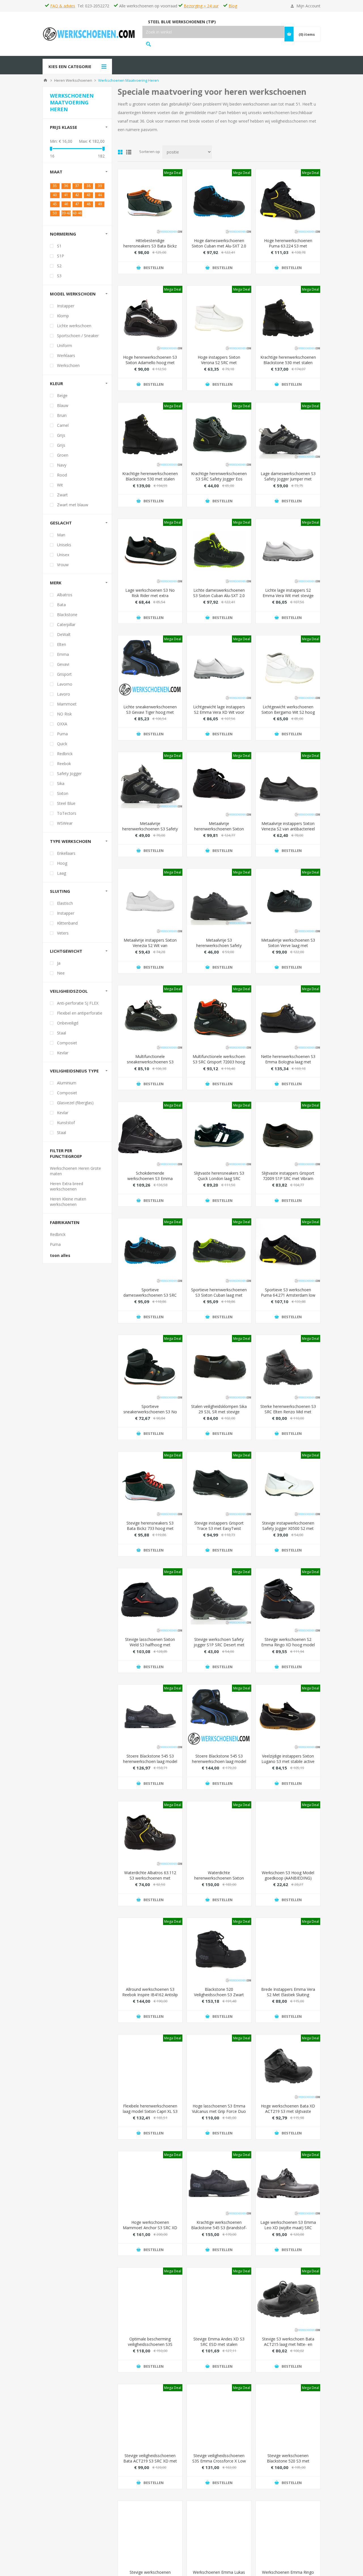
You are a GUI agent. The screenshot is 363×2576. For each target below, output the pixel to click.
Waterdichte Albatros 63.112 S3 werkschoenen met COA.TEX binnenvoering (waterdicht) (150, 1881)
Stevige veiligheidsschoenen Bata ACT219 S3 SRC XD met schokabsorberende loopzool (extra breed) (150, 2464)
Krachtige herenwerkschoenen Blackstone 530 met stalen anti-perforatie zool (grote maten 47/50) (150, 482)
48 (88, 204)
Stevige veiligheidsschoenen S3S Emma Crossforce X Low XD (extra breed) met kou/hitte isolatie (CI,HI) (219, 2464)
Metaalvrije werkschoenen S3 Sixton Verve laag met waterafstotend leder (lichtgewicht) (288, 948)
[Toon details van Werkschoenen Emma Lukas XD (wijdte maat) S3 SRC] (219, 2533)
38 (88, 186)
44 (100, 195)
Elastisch (65, 903)
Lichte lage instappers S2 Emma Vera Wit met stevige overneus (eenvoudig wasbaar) (288, 598)
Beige (62, 395)
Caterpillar (66, 624)
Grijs (61, 435)
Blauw (63, 405)
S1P (61, 256)
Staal (62, 1033)
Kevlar (63, 1053)
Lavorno (65, 684)
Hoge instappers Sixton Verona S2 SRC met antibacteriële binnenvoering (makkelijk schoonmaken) (219, 365)
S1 (59, 246)
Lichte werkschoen (74, 326)
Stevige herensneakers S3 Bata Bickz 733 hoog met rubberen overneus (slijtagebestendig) (150, 1531)
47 (77, 204)
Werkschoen (68, 365)
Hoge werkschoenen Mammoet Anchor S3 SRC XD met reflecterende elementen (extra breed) (150, 2230)
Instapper (66, 306)
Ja (59, 963)
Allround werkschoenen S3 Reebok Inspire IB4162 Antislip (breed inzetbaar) (150, 1995)
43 (88, 195)
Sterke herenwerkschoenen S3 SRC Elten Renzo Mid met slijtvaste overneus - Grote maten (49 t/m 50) (288, 1414)
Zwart (62, 495)
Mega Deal (173, 173)
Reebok (64, 764)
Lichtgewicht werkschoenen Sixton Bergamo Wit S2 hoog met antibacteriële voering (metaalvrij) (288, 715)
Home (45, 80)
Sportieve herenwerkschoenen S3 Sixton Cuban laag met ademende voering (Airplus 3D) (219, 1298)
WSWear (65, 823)
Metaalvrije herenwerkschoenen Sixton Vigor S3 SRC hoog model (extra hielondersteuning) (219, 832)
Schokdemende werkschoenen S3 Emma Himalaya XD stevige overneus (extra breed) (150, 1181)
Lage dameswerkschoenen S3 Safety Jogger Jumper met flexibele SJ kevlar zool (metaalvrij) (288, 482)
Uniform (65, 346)
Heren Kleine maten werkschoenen (68, 1202)
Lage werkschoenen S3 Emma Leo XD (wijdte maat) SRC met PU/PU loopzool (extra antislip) (288, 2230)
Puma (62, 734)
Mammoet (67, 704)
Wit (60, 485)
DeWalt (64, 634)
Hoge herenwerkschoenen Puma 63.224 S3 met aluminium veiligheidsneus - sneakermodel (288, 249)
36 (66, 186)
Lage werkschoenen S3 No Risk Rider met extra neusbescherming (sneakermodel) (150, 598)
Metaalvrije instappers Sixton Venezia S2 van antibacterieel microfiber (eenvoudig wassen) (288, 832)
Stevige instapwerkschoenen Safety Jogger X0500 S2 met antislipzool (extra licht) (288, 1528)
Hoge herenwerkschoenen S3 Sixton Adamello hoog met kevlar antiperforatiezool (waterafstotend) (150, 365)
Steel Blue (66, 803)
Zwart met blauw (73, 505)
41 (66, 195)
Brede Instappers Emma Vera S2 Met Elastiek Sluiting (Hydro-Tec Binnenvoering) (288, 1995)
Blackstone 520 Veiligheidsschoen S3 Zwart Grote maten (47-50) (219, 1995)
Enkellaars (66, 853)
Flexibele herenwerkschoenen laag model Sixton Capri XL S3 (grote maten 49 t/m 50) (150, 2111)
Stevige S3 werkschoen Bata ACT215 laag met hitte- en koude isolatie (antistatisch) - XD (288, 2347)
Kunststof (66, 1123)
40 (55, 195)
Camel (63, 425)
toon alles (60, 1255)
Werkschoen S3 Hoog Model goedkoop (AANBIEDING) (288, 1875)
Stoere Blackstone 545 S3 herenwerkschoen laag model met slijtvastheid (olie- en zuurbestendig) (150, 1764)
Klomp (63, 316)
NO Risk (64, 714)
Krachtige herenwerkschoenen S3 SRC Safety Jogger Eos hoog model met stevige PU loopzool (219, 482)
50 (55, 213)
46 (66, 204)
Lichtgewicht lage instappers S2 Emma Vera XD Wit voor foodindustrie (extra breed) (219, 712)
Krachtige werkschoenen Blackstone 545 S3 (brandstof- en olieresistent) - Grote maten (219, 2230)
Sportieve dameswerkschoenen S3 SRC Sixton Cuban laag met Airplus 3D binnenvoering (150, 1298)
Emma (63, 654)
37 (77, 186)
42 (77, 195)
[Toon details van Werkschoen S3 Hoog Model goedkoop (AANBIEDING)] (288, 1833)
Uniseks (64, 545)
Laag (62, 873)
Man (61, 535)
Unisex (63, 555)
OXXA (62, 724)
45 (55, 204)
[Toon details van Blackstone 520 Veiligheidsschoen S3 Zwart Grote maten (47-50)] (219, 1950)
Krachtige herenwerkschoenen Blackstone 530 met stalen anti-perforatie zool (288, 363)
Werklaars (66, 355)
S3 (59, 276)
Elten (62, 644)
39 (100, 186)
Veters (63, 933)
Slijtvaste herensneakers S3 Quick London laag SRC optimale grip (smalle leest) (219, 1178)
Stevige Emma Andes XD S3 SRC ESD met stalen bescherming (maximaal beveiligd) (219, 2347)
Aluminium (67, 1083)
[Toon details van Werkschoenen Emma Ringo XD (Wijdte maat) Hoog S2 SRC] (288, 2533)
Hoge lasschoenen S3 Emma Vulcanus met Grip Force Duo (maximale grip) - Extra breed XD (219, 2114)
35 (55, 186)
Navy (62, 465)
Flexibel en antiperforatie (80, 1013)
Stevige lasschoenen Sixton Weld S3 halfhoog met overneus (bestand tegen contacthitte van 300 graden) (150, 1647)
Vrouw (63, 565)
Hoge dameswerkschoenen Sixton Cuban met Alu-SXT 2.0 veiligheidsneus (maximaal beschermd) (219, 249)
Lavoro (64, 694)
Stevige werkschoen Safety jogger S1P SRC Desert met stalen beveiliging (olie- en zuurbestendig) (219, 1647)
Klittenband (67, 923)
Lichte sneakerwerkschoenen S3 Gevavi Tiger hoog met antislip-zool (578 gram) (150, 712)
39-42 (66, 213)
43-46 (77, 213)
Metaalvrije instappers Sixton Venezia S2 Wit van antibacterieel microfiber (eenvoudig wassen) (150, 948)
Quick (62, 744)
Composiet (67, 1043)
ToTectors (67, 813)
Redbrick (65, 754)
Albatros (65, 595)
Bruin (62, 415)
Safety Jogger (69, 773)
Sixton (63, 793)
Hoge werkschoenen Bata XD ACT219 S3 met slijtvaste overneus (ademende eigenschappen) (288, 2114)
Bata (61, 605)
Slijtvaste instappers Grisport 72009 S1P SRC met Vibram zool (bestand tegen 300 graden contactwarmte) (288, 1181)
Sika (61, 783)
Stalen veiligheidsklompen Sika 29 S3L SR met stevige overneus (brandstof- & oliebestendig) (219, 1414)
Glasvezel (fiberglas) (75, 1103)
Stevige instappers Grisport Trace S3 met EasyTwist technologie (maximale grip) (219, 1528)
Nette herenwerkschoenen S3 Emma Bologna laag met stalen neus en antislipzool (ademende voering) (288, 1065)
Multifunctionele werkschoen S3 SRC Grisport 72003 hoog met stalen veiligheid (219, 1062)
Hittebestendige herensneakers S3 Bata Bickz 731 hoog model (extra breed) (150, 246)
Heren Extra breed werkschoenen (67, 1186)
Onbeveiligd (68, 1023)
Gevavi (63, 664)
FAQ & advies (63, 6)
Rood (62, 475)
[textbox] (213, 32)
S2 (59, 266)
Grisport (64, 674)
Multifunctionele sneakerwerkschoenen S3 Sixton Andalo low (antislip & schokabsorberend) (150, 1065)
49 (100, 204)
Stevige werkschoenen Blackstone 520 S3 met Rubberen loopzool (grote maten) (288, 2464)
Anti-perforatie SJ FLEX (78, 1003)
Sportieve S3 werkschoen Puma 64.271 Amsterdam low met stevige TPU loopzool (288, 1295)
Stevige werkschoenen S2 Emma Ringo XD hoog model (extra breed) (288, 1645)
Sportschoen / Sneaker (78, 336)
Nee (61, 973)
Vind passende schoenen (148, 44)
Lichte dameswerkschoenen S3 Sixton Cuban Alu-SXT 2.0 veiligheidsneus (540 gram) (219, 596)
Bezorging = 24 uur (201, 6)
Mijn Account (308, 6)
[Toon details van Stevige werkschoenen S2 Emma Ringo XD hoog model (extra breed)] (288, 1600)
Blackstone (67, 615)
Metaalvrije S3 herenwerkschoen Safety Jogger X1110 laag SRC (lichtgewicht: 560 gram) (219, 948)
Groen (63, 455)
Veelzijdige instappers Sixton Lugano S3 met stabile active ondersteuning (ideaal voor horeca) (288, 1764)
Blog (233, 6)
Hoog (62, 863)
